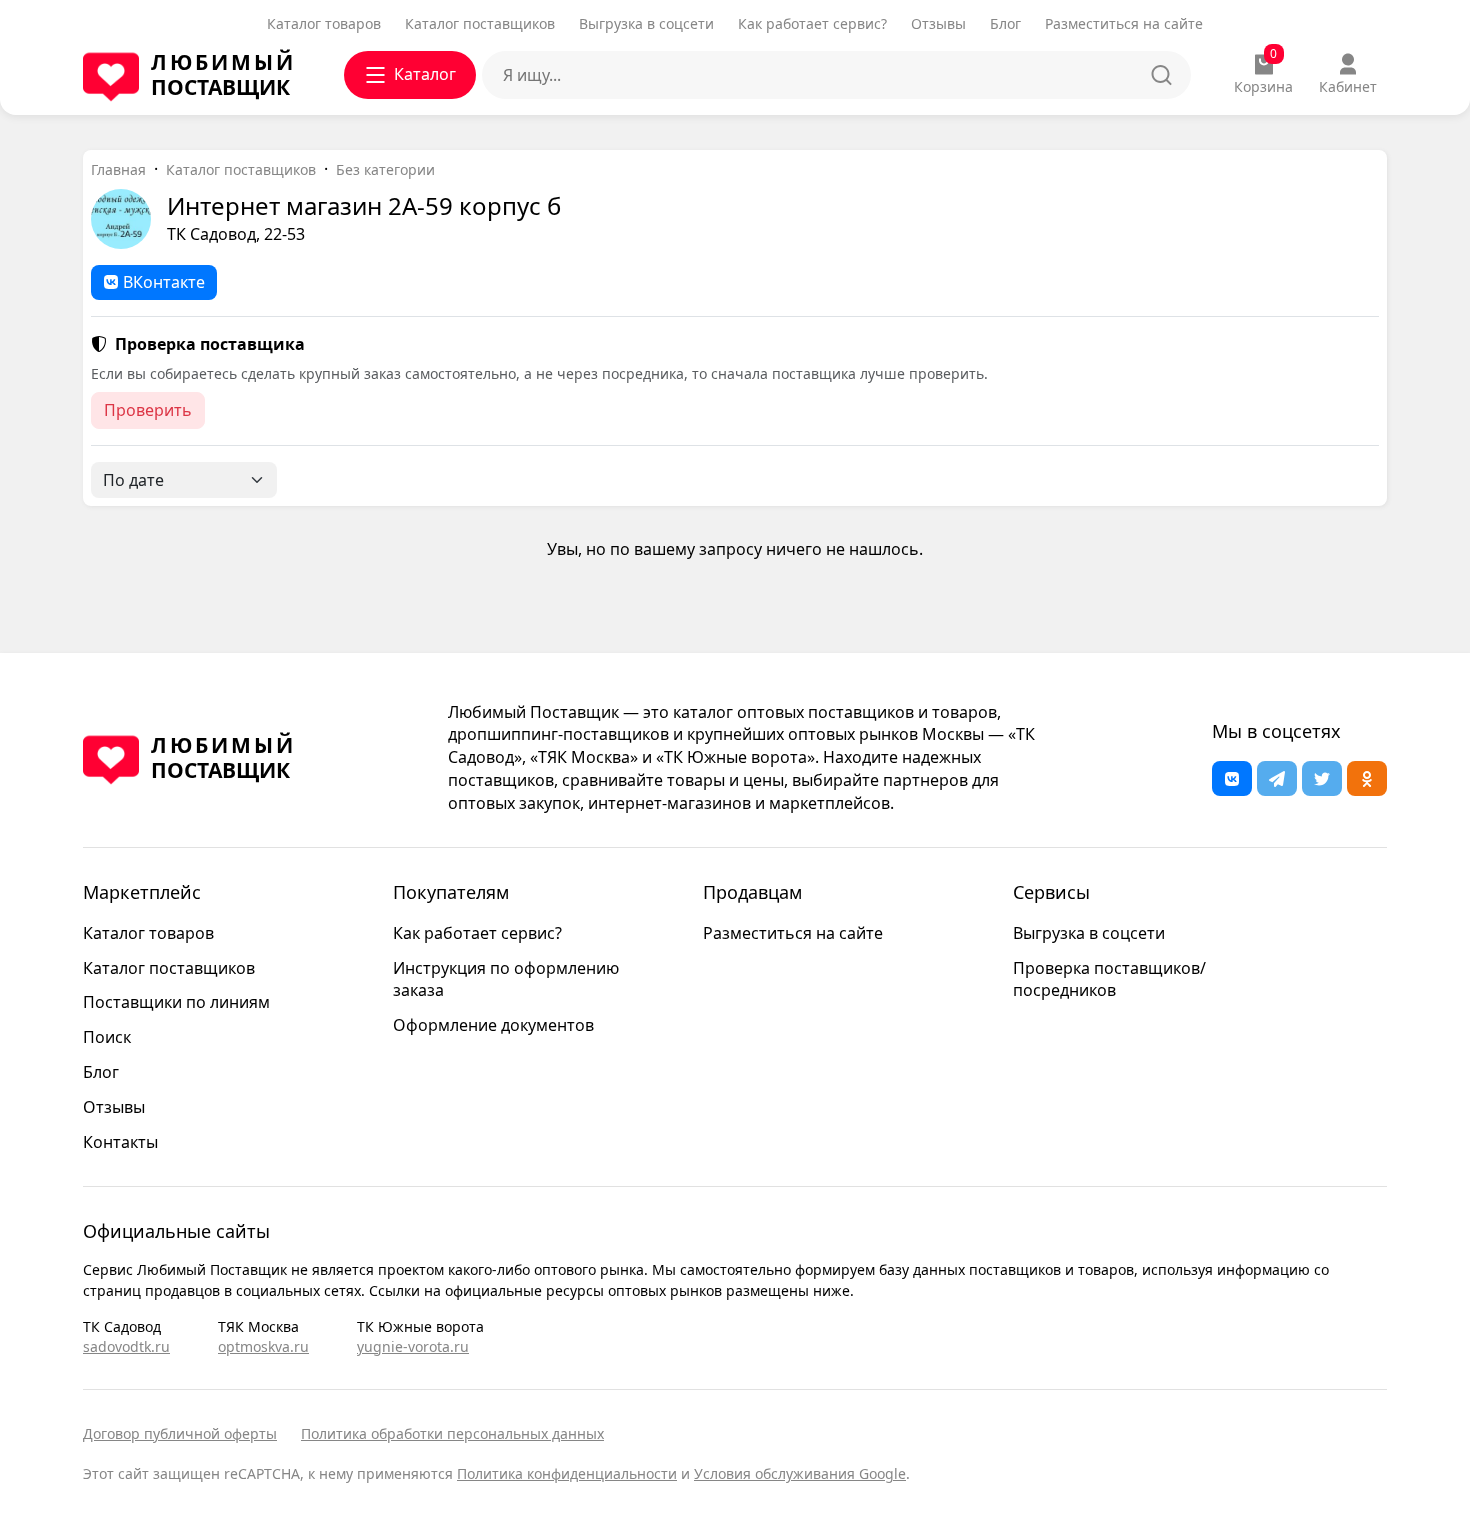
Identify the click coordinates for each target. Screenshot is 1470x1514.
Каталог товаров (324, 23)
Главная (118, 169)
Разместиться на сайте (1124, 23)
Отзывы (938, 23)
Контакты (120, 1142)
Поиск (107, 1037)
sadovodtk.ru (126, 1346)
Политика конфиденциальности (567, 1473)
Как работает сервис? (812, 23)
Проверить (148, 410)
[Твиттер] (1322, 778)
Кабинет (1348, 86)
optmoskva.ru (263, 1346)
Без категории (385, 169)
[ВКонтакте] (1232, 778)
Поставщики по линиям (176, 1002)
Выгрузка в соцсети (646, 23)
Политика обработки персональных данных (452, 1433)
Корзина (1263, 74)
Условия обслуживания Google (800, 1473)
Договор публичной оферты (180, 1433)
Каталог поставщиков (480, 23)
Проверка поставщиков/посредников (1109, 979)
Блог (1005, 23)
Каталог (425, 74)
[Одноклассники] (1367, 778)
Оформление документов (493, 1025)
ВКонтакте (164, 282)
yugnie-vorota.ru (413, 1346)
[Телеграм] (1277, 778)
